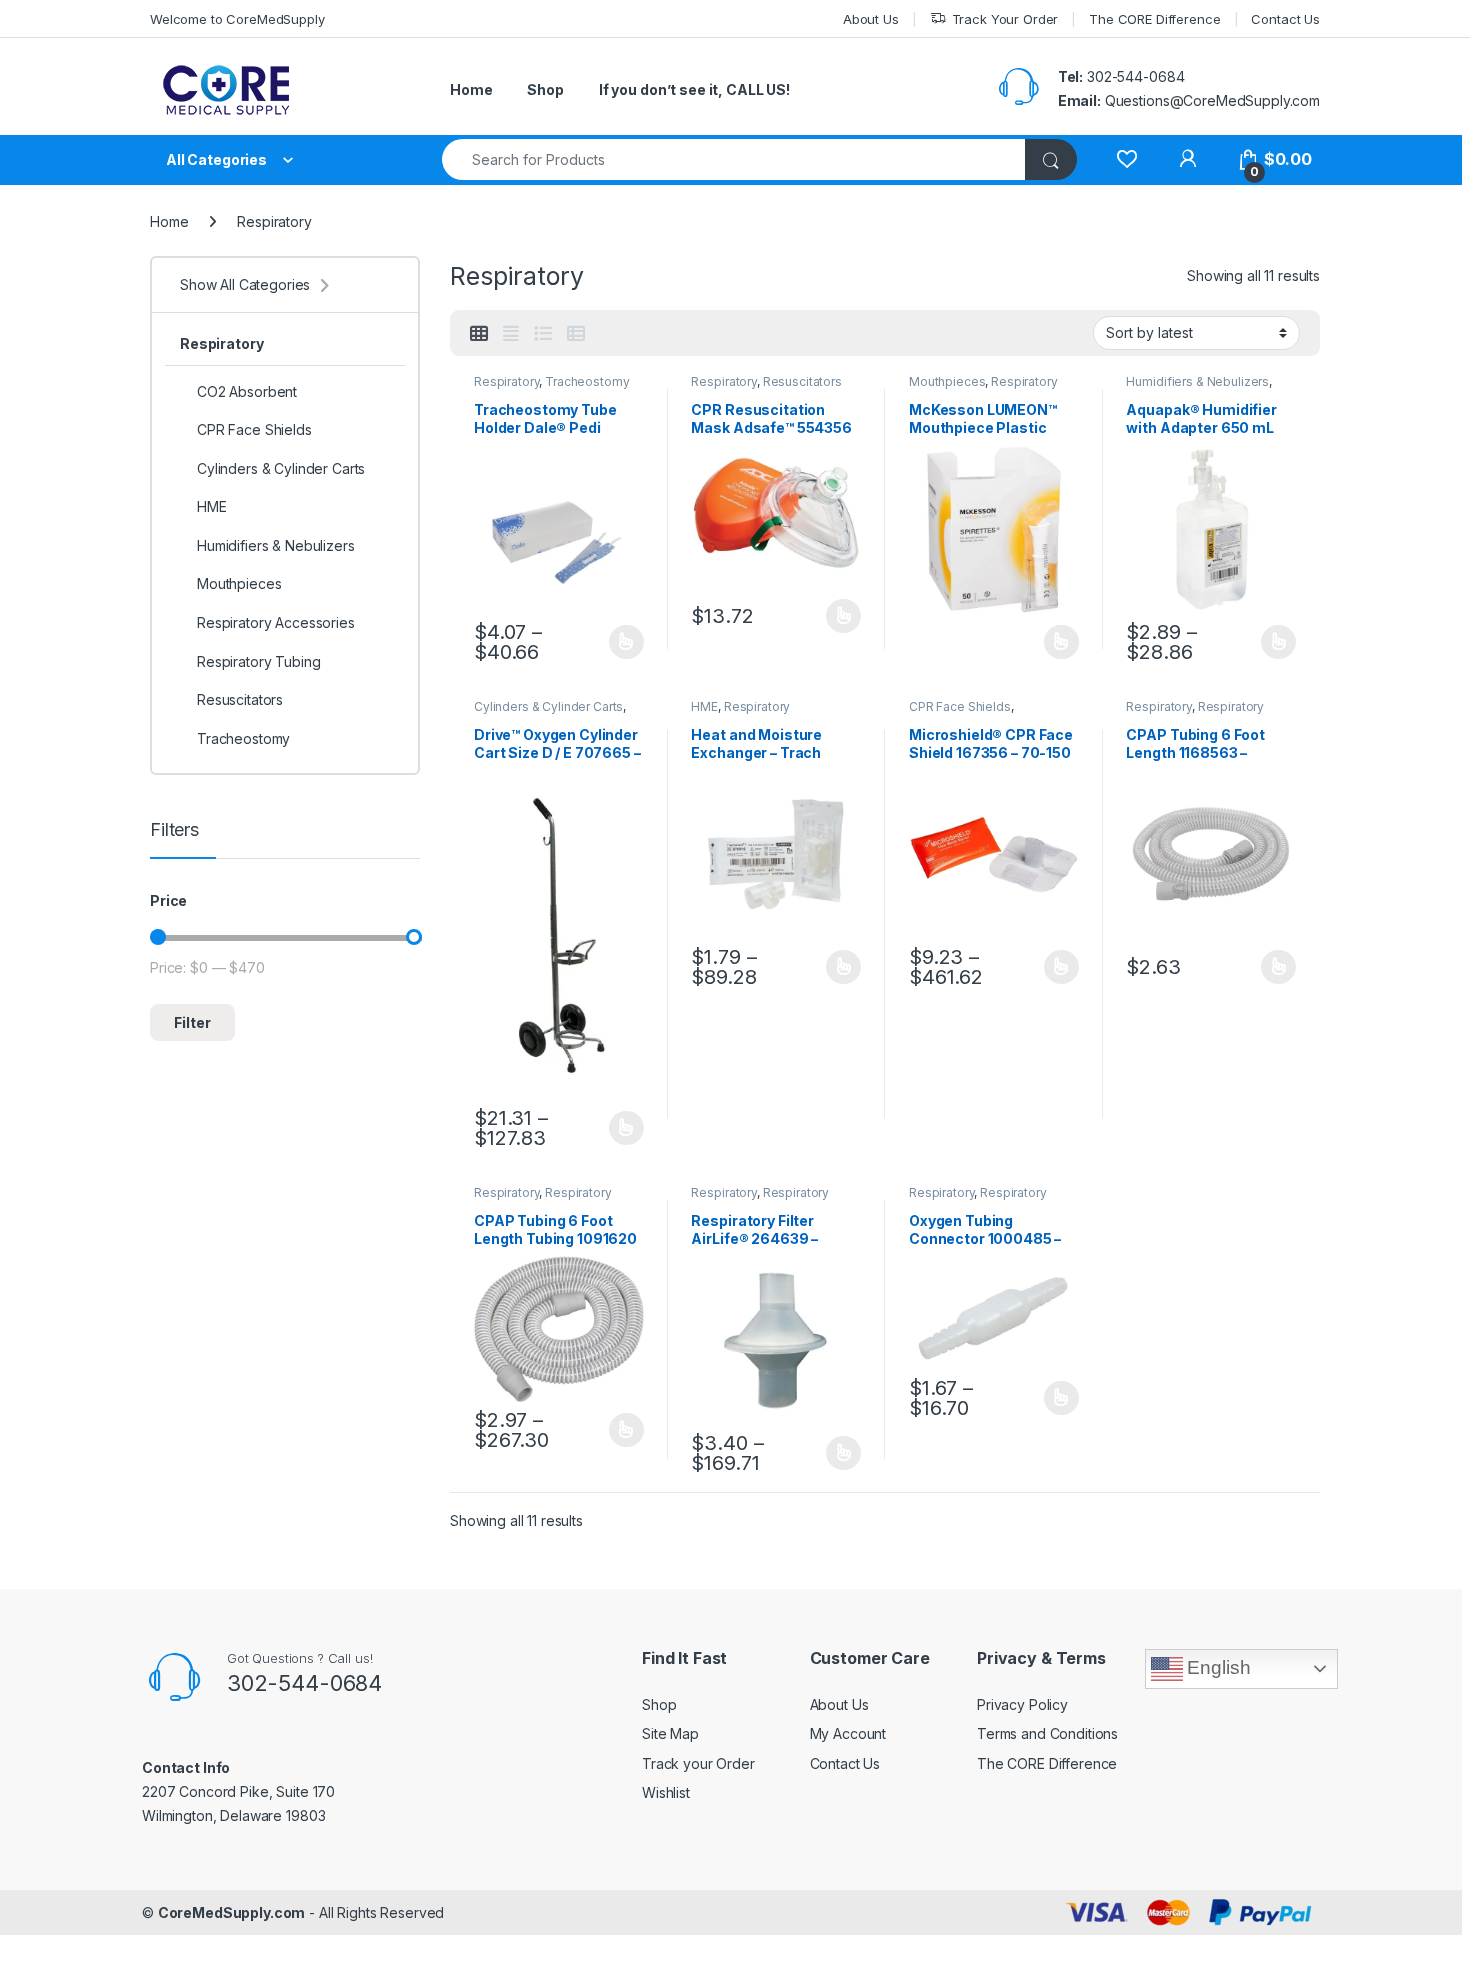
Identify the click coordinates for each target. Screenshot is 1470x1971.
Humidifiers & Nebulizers (1197, 381)
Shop (545, 89)
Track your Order (698, 1763)
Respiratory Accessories (760, 1199)
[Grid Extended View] (511, 334)
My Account (848, 1733)
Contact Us (1285, 19)
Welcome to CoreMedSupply (237, 19)
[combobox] (734, 159)
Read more (1061, 642)
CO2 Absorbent (247, 391)
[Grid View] (479, 334)
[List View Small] (576, 334)
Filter (192, 1022)
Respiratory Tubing (258, 661)
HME (704, 706)
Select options (620, 642)
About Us (871, 19)
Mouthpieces (947, 381)
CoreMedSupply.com (232, 1912)
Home (471, 89)
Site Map (670, 1733)
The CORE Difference (1154, 19)
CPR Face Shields (960, 706)
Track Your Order (1005, 19)
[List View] (543, 334)
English (1217, 1667)
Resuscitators (802, 381)
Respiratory (506, 381)
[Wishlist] (1126, 159)
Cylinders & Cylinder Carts (548, 706)
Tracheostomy (587, 381)
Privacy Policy (1022, 1704)
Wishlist (666, 1792)
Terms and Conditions (1047, 1733)
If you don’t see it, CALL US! (694, 89)
